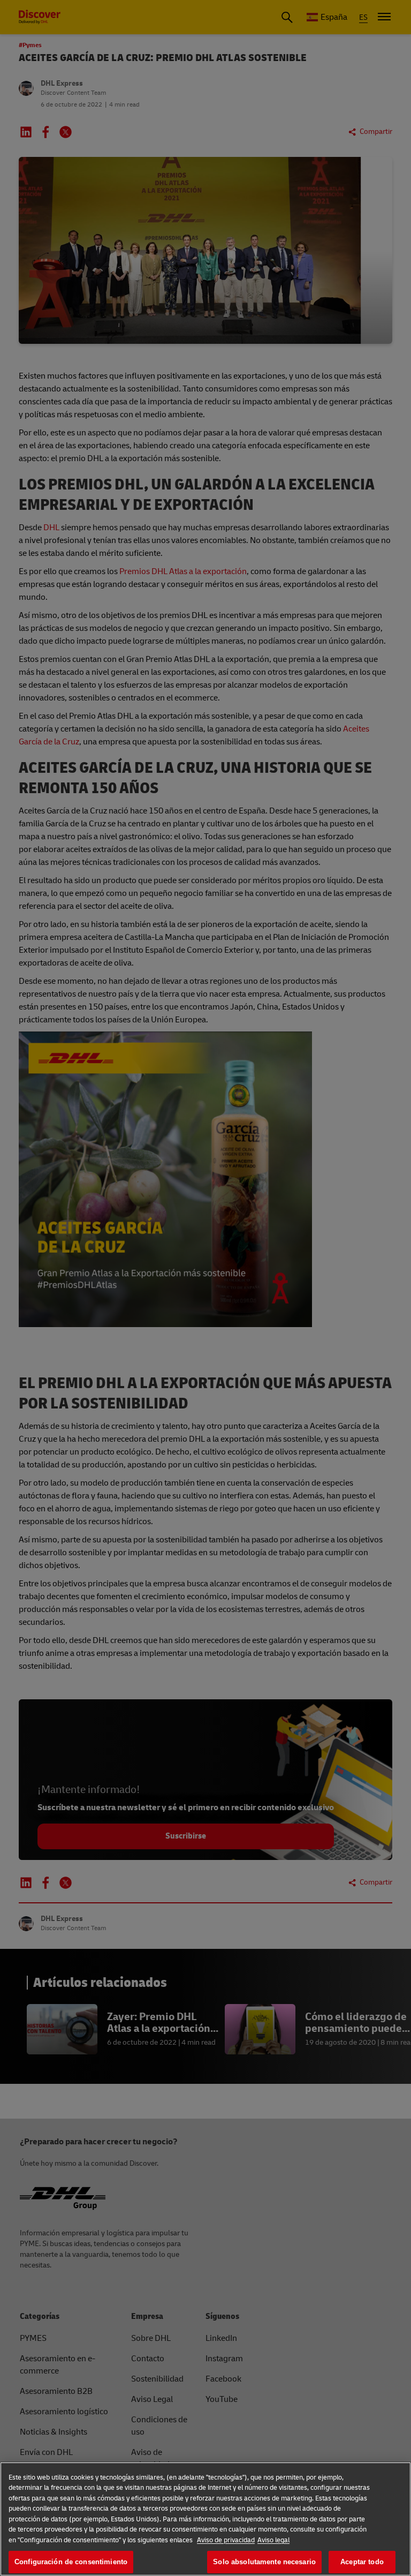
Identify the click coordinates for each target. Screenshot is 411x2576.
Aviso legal (273, 2540)
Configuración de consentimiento (71, 2562)
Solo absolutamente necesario (264, 2562)
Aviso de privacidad (226, 2540)
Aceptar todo (362, 2562)
